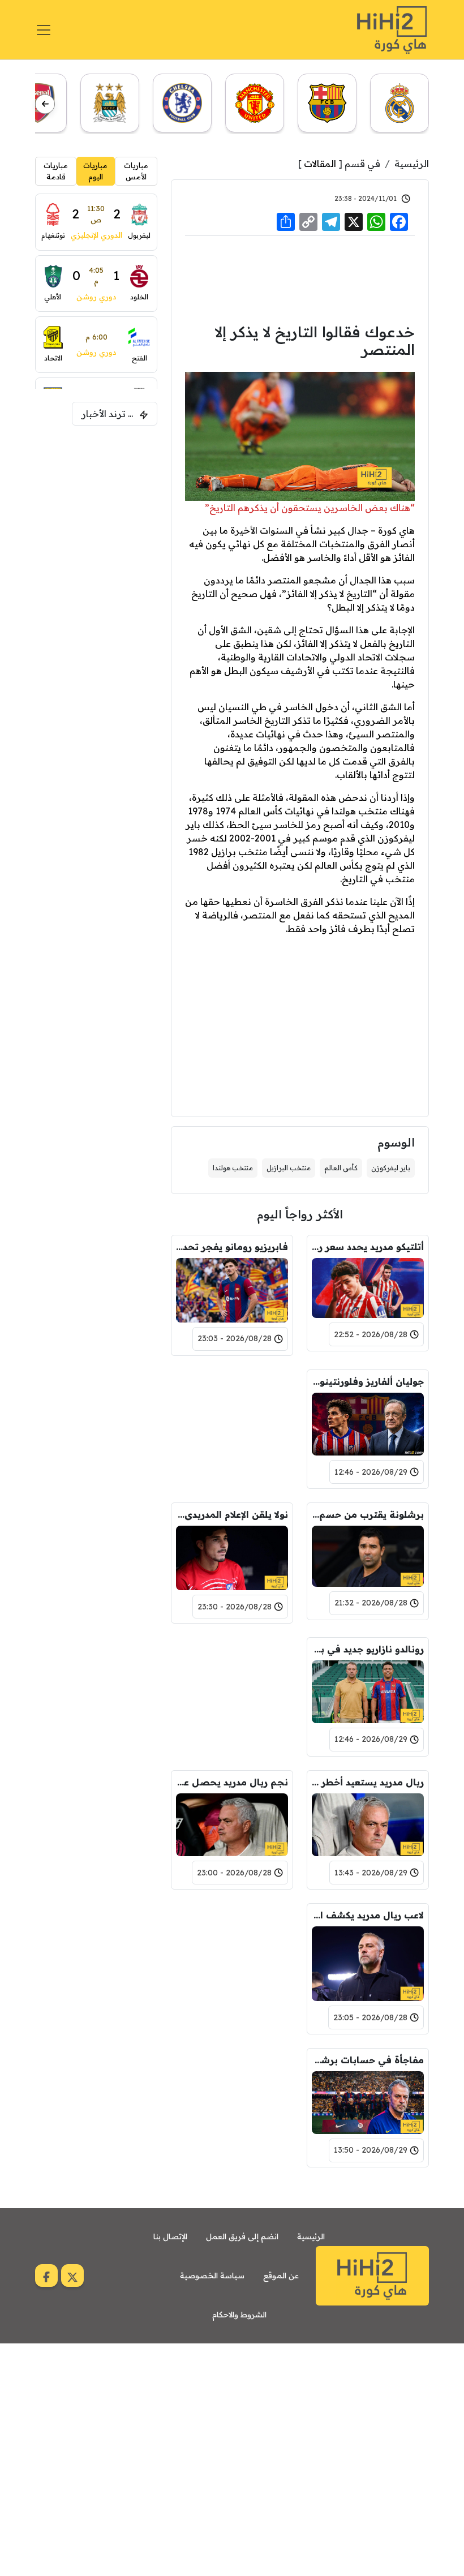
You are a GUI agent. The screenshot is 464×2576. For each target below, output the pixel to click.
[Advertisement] (300, 278)
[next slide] (45, 104)
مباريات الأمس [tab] (136, 171)
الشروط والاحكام (239, 2315)
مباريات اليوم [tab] (95, 171)
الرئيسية (412, 164)
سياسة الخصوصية (212, 2276)
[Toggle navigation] (44, 30)
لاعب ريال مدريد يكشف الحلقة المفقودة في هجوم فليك (368, 1915)
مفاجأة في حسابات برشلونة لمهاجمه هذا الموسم (368, 2060)
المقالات (320, 164)
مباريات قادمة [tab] (56, 171)
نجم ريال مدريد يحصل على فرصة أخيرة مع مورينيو (232, 1782)
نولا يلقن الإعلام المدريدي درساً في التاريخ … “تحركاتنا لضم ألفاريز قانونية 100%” (232, 1514)
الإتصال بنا (170, 2236)
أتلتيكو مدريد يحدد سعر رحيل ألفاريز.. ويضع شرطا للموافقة (368, 1247)
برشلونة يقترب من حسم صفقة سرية (368, 1514)
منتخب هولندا (233, 1168)
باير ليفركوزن (391, 1168)
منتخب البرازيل (289, 1168)
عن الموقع (281, 2276)
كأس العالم (341, 1168)
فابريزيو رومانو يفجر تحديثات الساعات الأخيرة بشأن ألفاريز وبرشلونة (232, 1247)
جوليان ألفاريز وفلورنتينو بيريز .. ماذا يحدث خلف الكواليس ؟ (368, 1381)
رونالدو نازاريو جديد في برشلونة (368, 1649)
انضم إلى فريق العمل (242, 2236)
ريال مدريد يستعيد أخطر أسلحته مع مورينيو (368, 1782)
